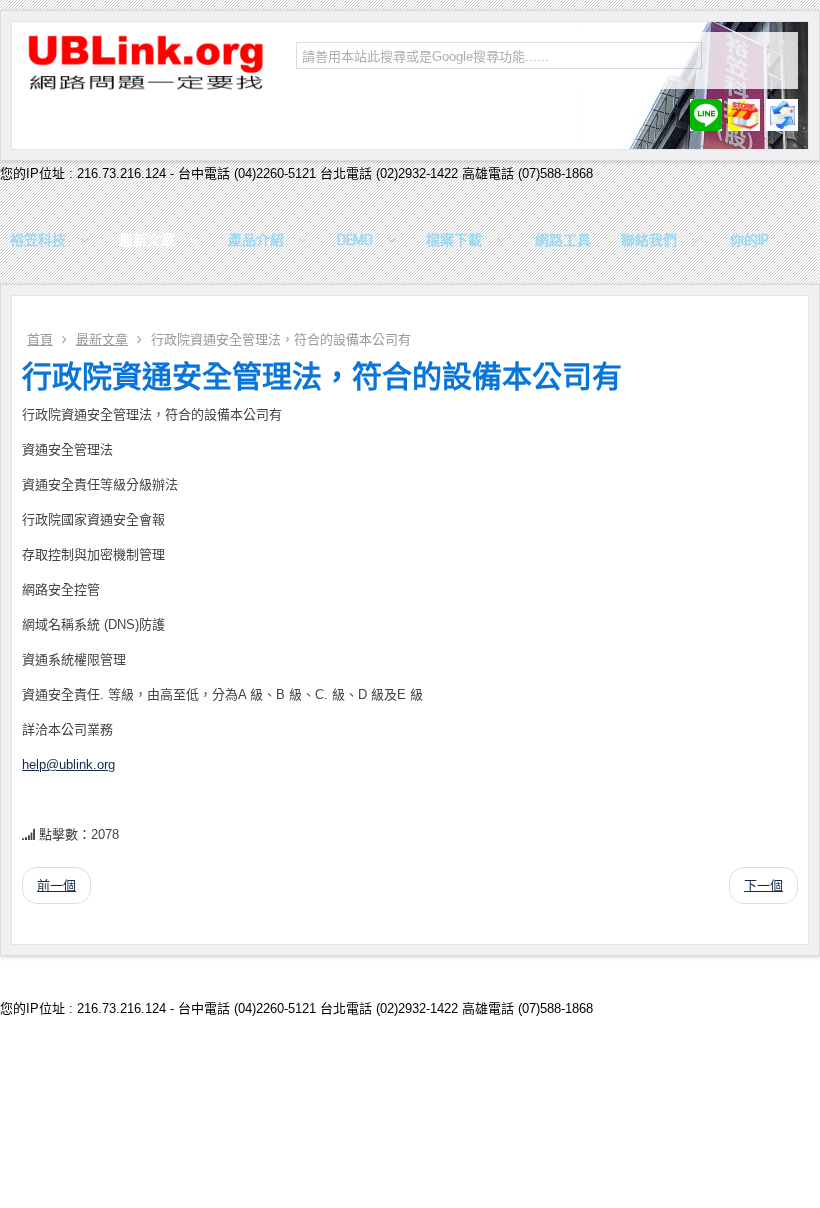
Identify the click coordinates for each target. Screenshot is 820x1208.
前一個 (56, 885)
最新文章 (102, 339)
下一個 (763, 885)
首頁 (40, 339)
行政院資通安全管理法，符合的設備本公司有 (322, 377)
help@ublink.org (68, 764)
